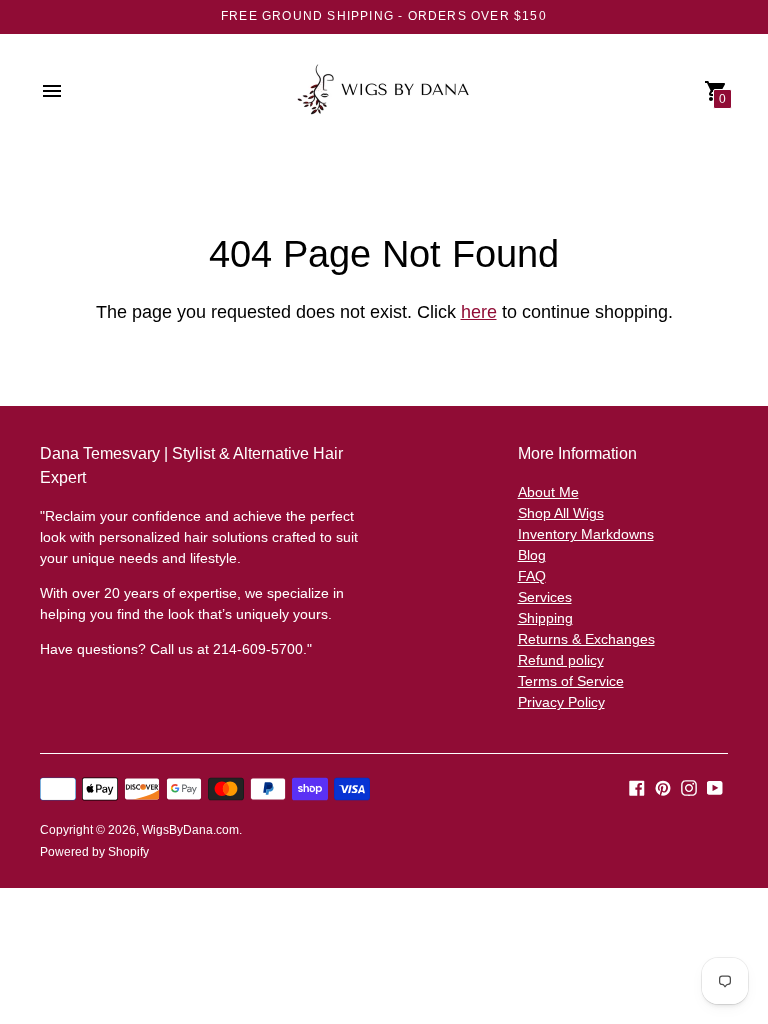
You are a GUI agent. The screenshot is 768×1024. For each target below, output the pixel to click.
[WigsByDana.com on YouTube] (715, 786)
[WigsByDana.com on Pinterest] (663, 786)
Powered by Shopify (94, 852)
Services (545, 597)
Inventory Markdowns (586, 534)
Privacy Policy (561, 702)
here (479, 312)
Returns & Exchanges (586, 639)
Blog (532, 555)
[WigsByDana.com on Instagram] (689, 786)
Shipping (545, 618)
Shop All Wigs (561, 513)
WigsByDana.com (190, 830)
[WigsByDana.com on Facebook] (637, 786)
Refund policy (561, 660)
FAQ (532, 576)
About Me (548, 492)
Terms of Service (571, 681)
